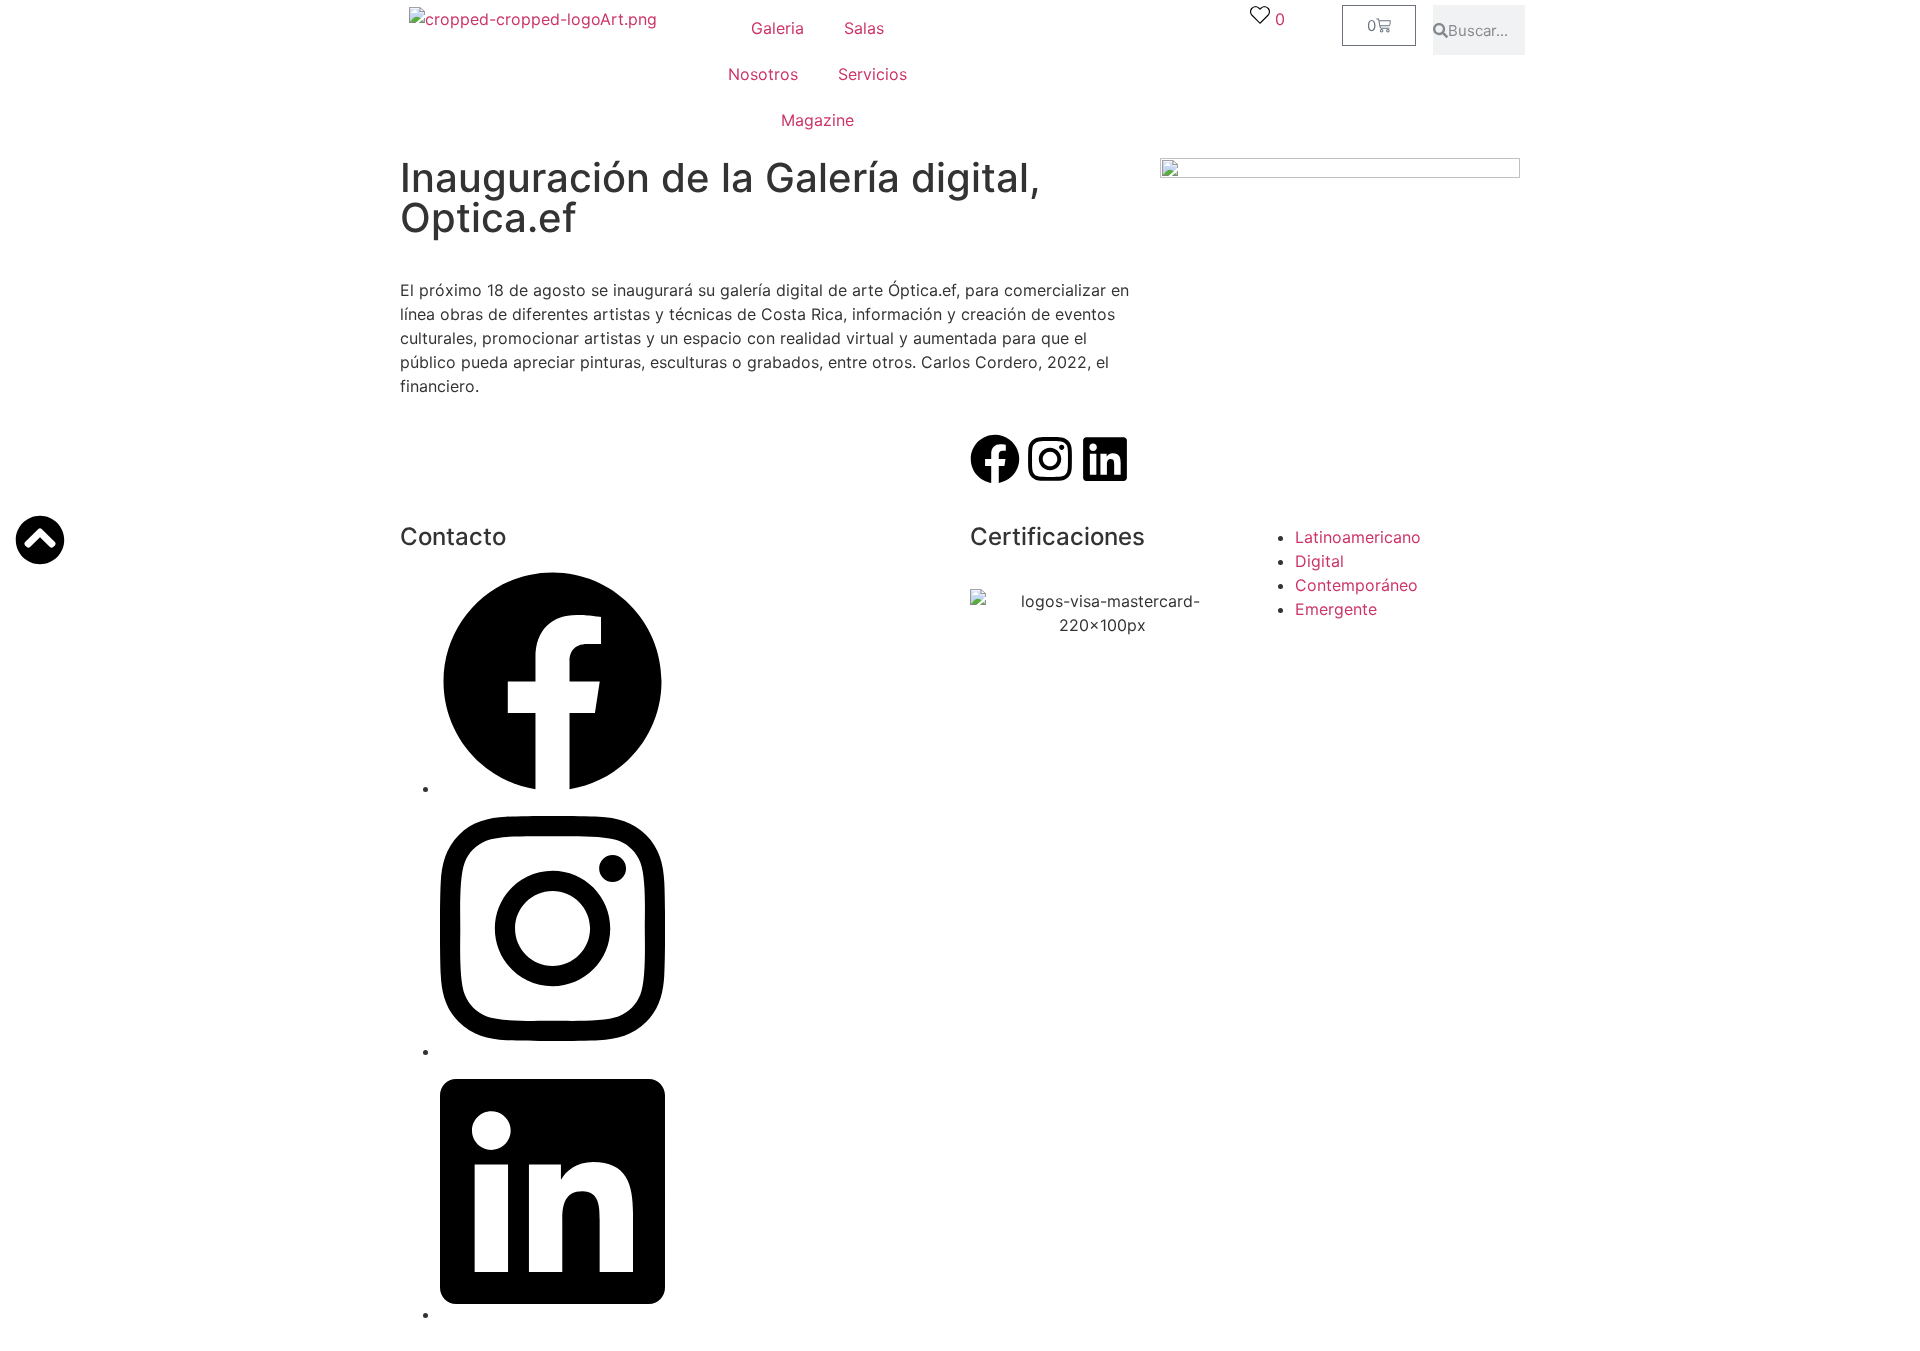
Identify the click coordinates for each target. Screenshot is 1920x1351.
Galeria (777, 28)
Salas (864, 28)
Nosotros (763, 74)
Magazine (817, 120)
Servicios (872, 74)
